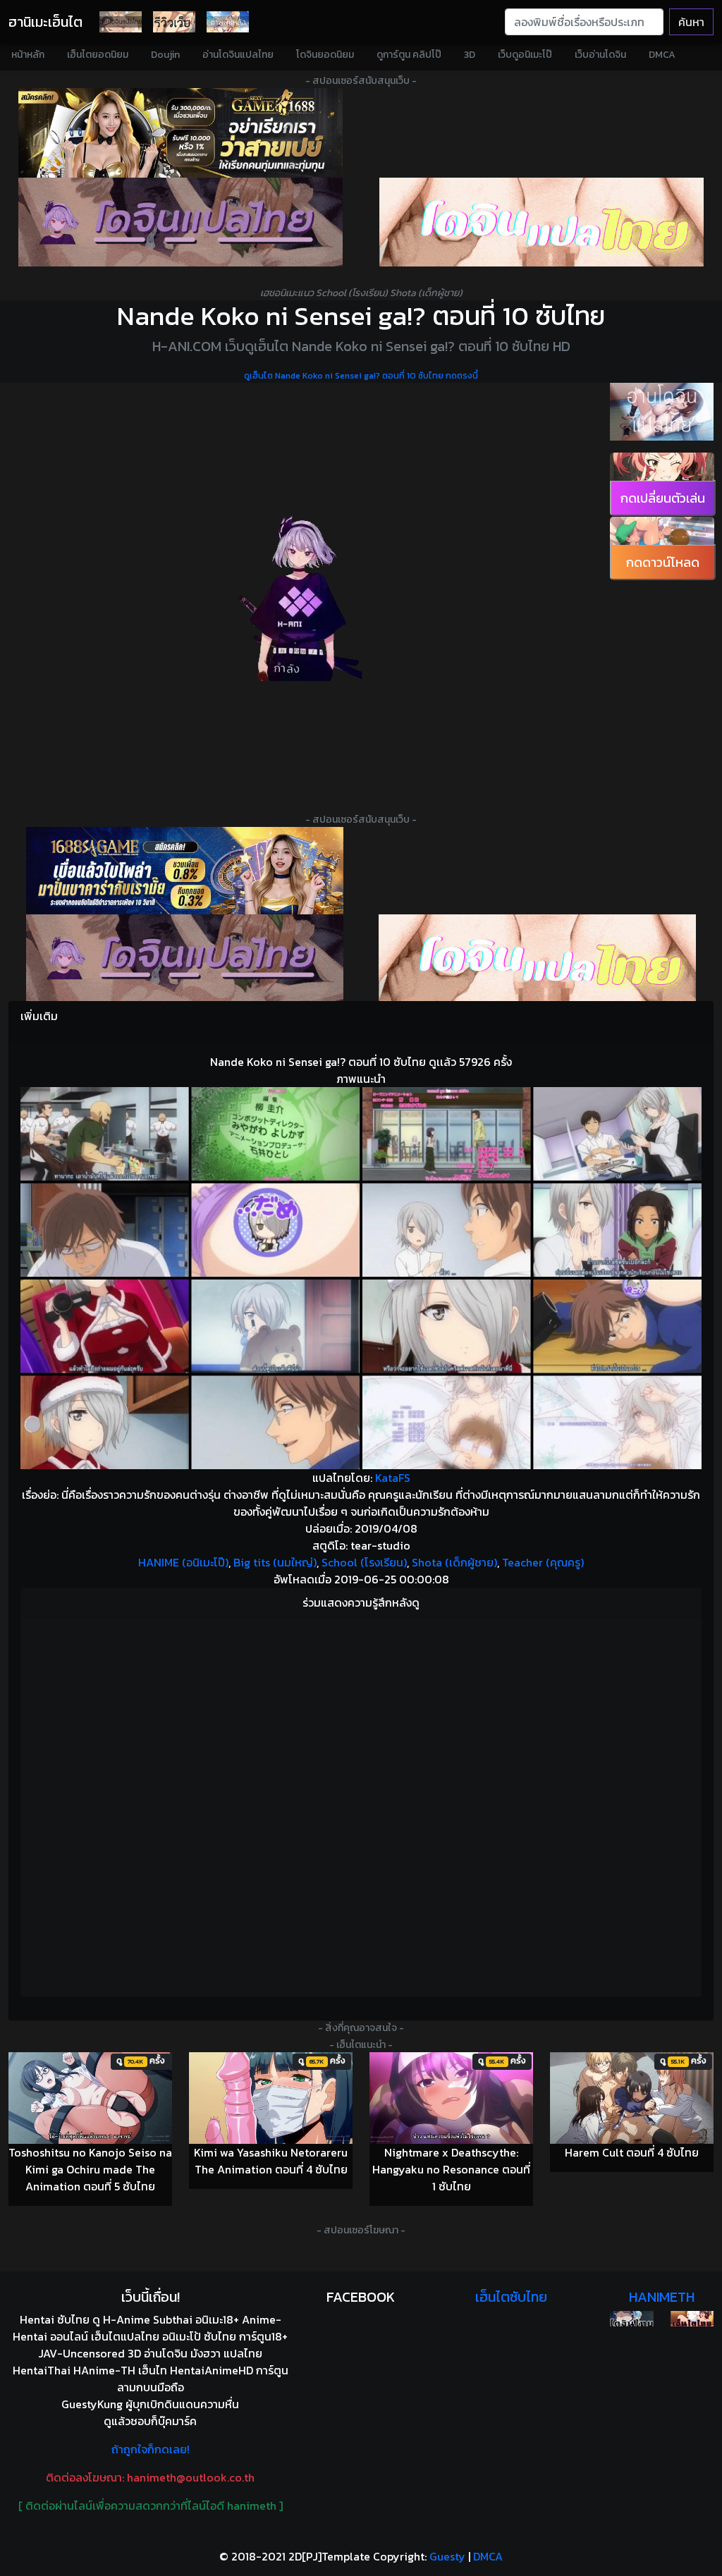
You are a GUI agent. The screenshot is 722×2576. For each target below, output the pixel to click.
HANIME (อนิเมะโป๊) (183, 1562)
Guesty (447, 2556)
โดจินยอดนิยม (325, 55)
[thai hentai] (185, 958)
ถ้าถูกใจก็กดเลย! (151, 2449)
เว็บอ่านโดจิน (600, 55)
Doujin (165, 55)
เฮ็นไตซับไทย (511, 2297)
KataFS (393, 1478)
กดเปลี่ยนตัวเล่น (663, 498)
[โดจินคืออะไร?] (174, 22)
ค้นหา (691, 22)
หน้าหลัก (28, 55)
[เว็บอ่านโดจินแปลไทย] (662, 412)
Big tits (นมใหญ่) (275, 1562)
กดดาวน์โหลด (663, 562)
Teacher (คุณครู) (543, 1562)
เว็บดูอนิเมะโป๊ (525, 55)
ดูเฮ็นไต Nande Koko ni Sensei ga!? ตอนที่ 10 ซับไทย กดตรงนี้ (361, 376)
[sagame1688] (185, 871)
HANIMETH (662, 2297)
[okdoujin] (631, 2319)
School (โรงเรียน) (364, 1562)
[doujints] (537, 958)
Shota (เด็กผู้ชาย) (454, 1562)
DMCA (662, 55)
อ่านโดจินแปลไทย (238, 55)
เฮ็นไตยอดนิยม (98, 55)
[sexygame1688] (180, 133)
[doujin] (180, 222)
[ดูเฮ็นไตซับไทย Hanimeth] (692, 2319)
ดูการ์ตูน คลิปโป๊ (409, 55)
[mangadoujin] (541, 222)
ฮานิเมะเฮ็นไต (45, 22)
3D (470, 55)
